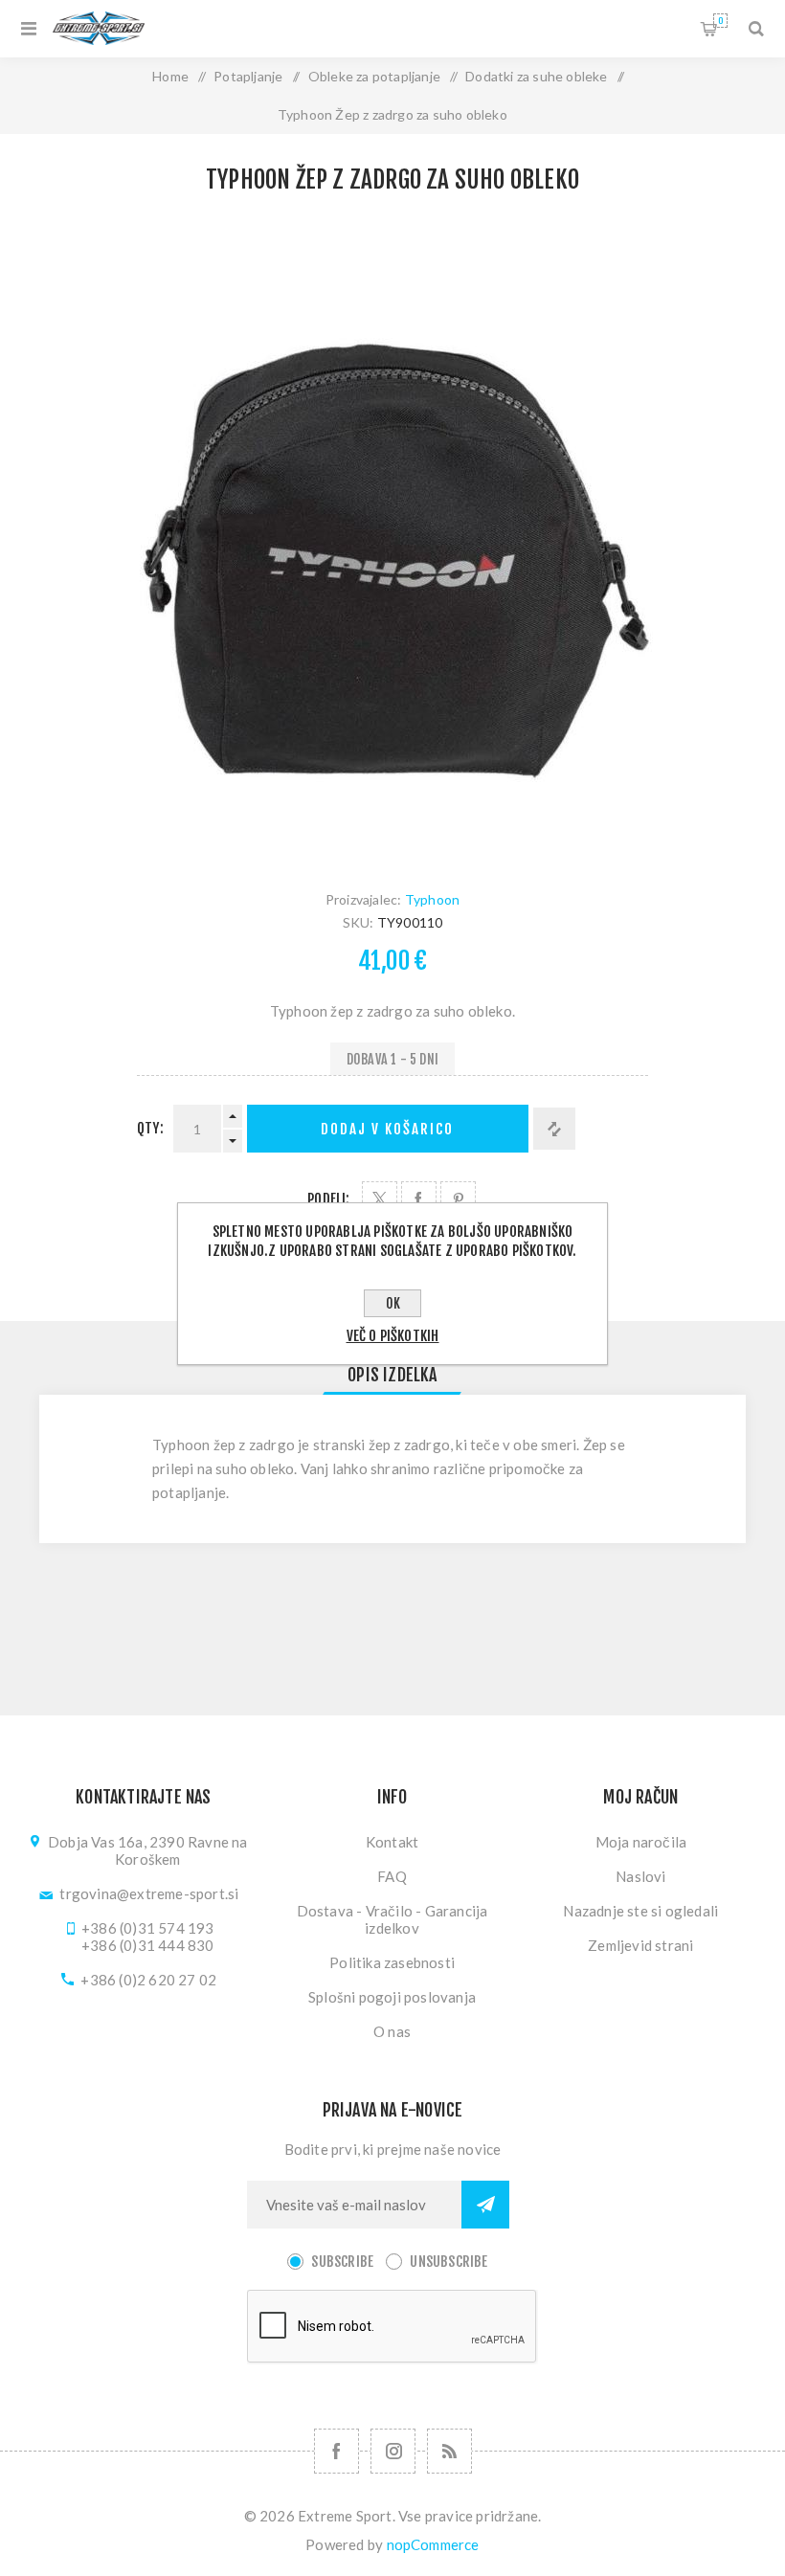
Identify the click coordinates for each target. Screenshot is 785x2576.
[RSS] (449, 2451)
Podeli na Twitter (380, 1199)
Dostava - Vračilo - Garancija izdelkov (392, 1919)
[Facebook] (336, 2451)
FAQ (392, 1876)
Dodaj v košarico (387, 1129)
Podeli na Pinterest (458, 1199)
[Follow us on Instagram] (393, 2451)
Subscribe (342, 2262)
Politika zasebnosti (392, 1962)
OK (393, 1303)
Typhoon (432, 899)
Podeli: (328, 1199)
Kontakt (392, 1842)
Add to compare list (554, 1129)
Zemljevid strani (640, 1945)
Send (485, 2205)
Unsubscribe (449, 2262)
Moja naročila (641, 1842)
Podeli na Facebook (419, 1199)
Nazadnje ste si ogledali (640, 1911)
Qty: (150, 1128)
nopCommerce (433, 2544)
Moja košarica (720, 21)
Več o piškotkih (393, 1336)
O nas (392, 2031)
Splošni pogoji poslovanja (392, 1997)
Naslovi (640, 1876)
